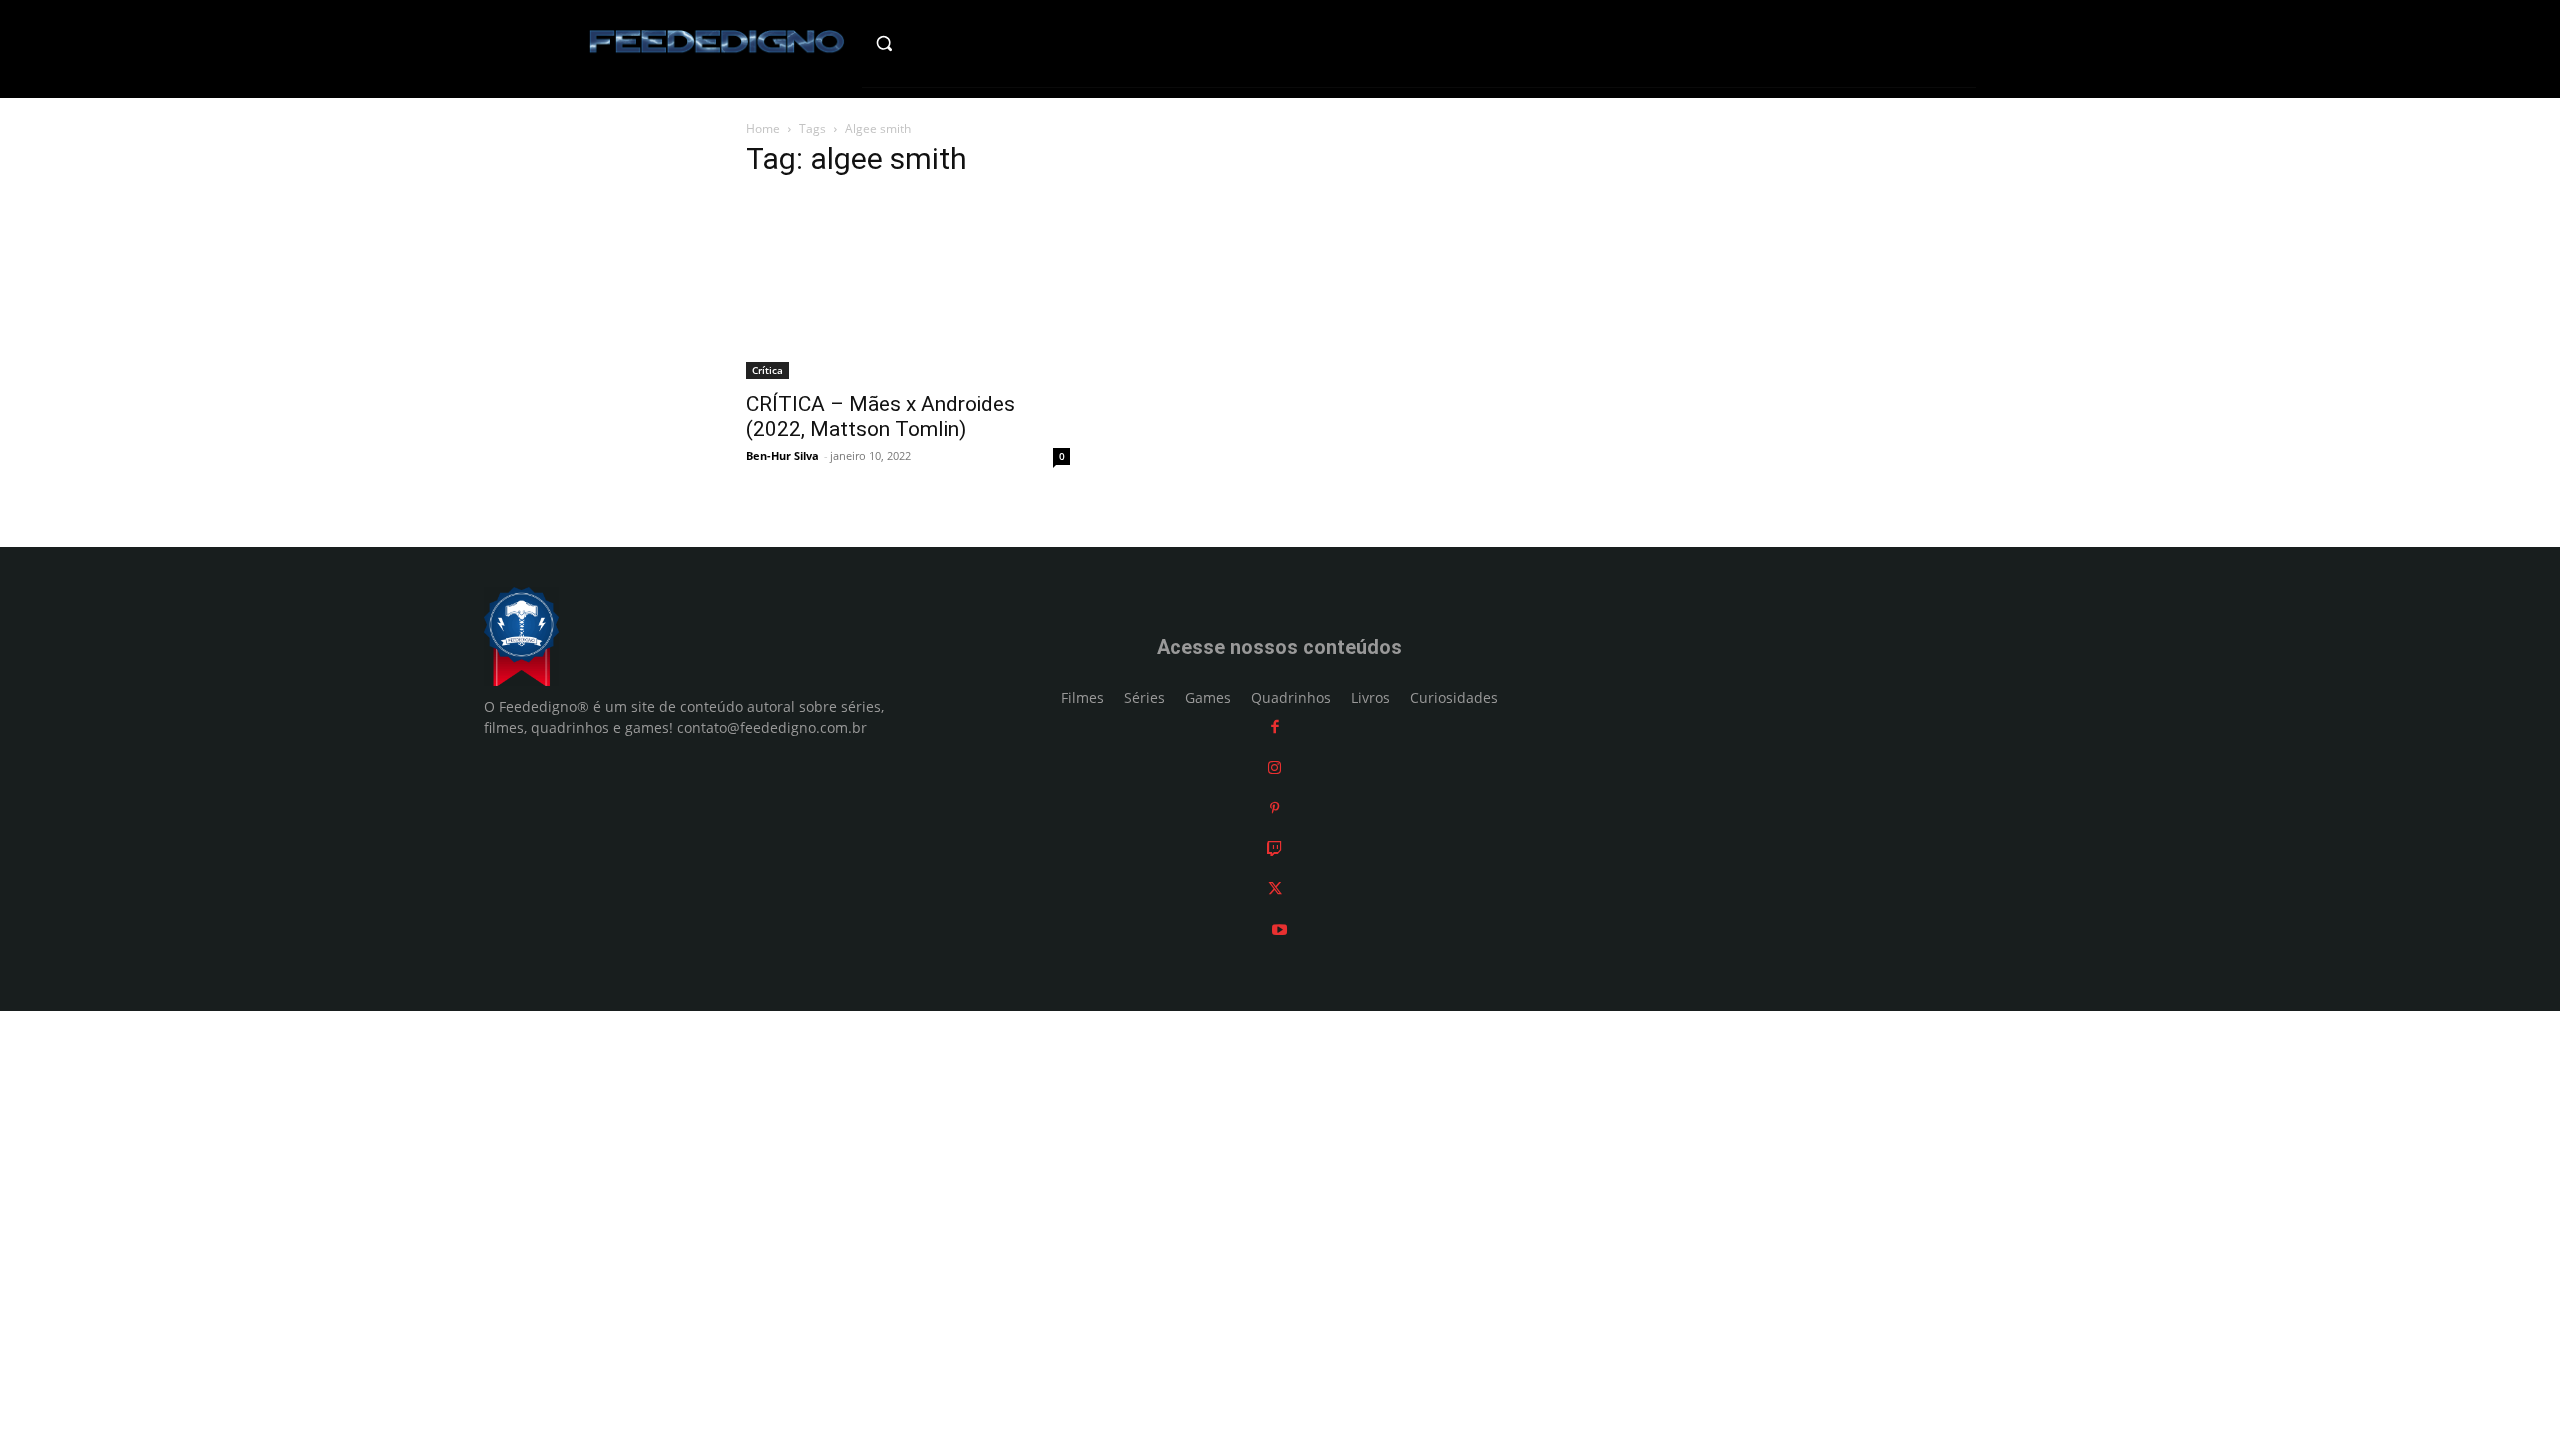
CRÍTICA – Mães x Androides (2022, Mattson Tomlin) (880, 416)
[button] (926, 43)
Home (763, 128)
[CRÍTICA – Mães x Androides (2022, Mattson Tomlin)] (908, 288)
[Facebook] (1275, 726)
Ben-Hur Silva (782, 455)
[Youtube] (1279, 929)
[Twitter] (1275, 888)
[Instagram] (1274, 767)
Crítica (767, 370)
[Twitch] (1274, 848)
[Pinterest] (1274, 807)
